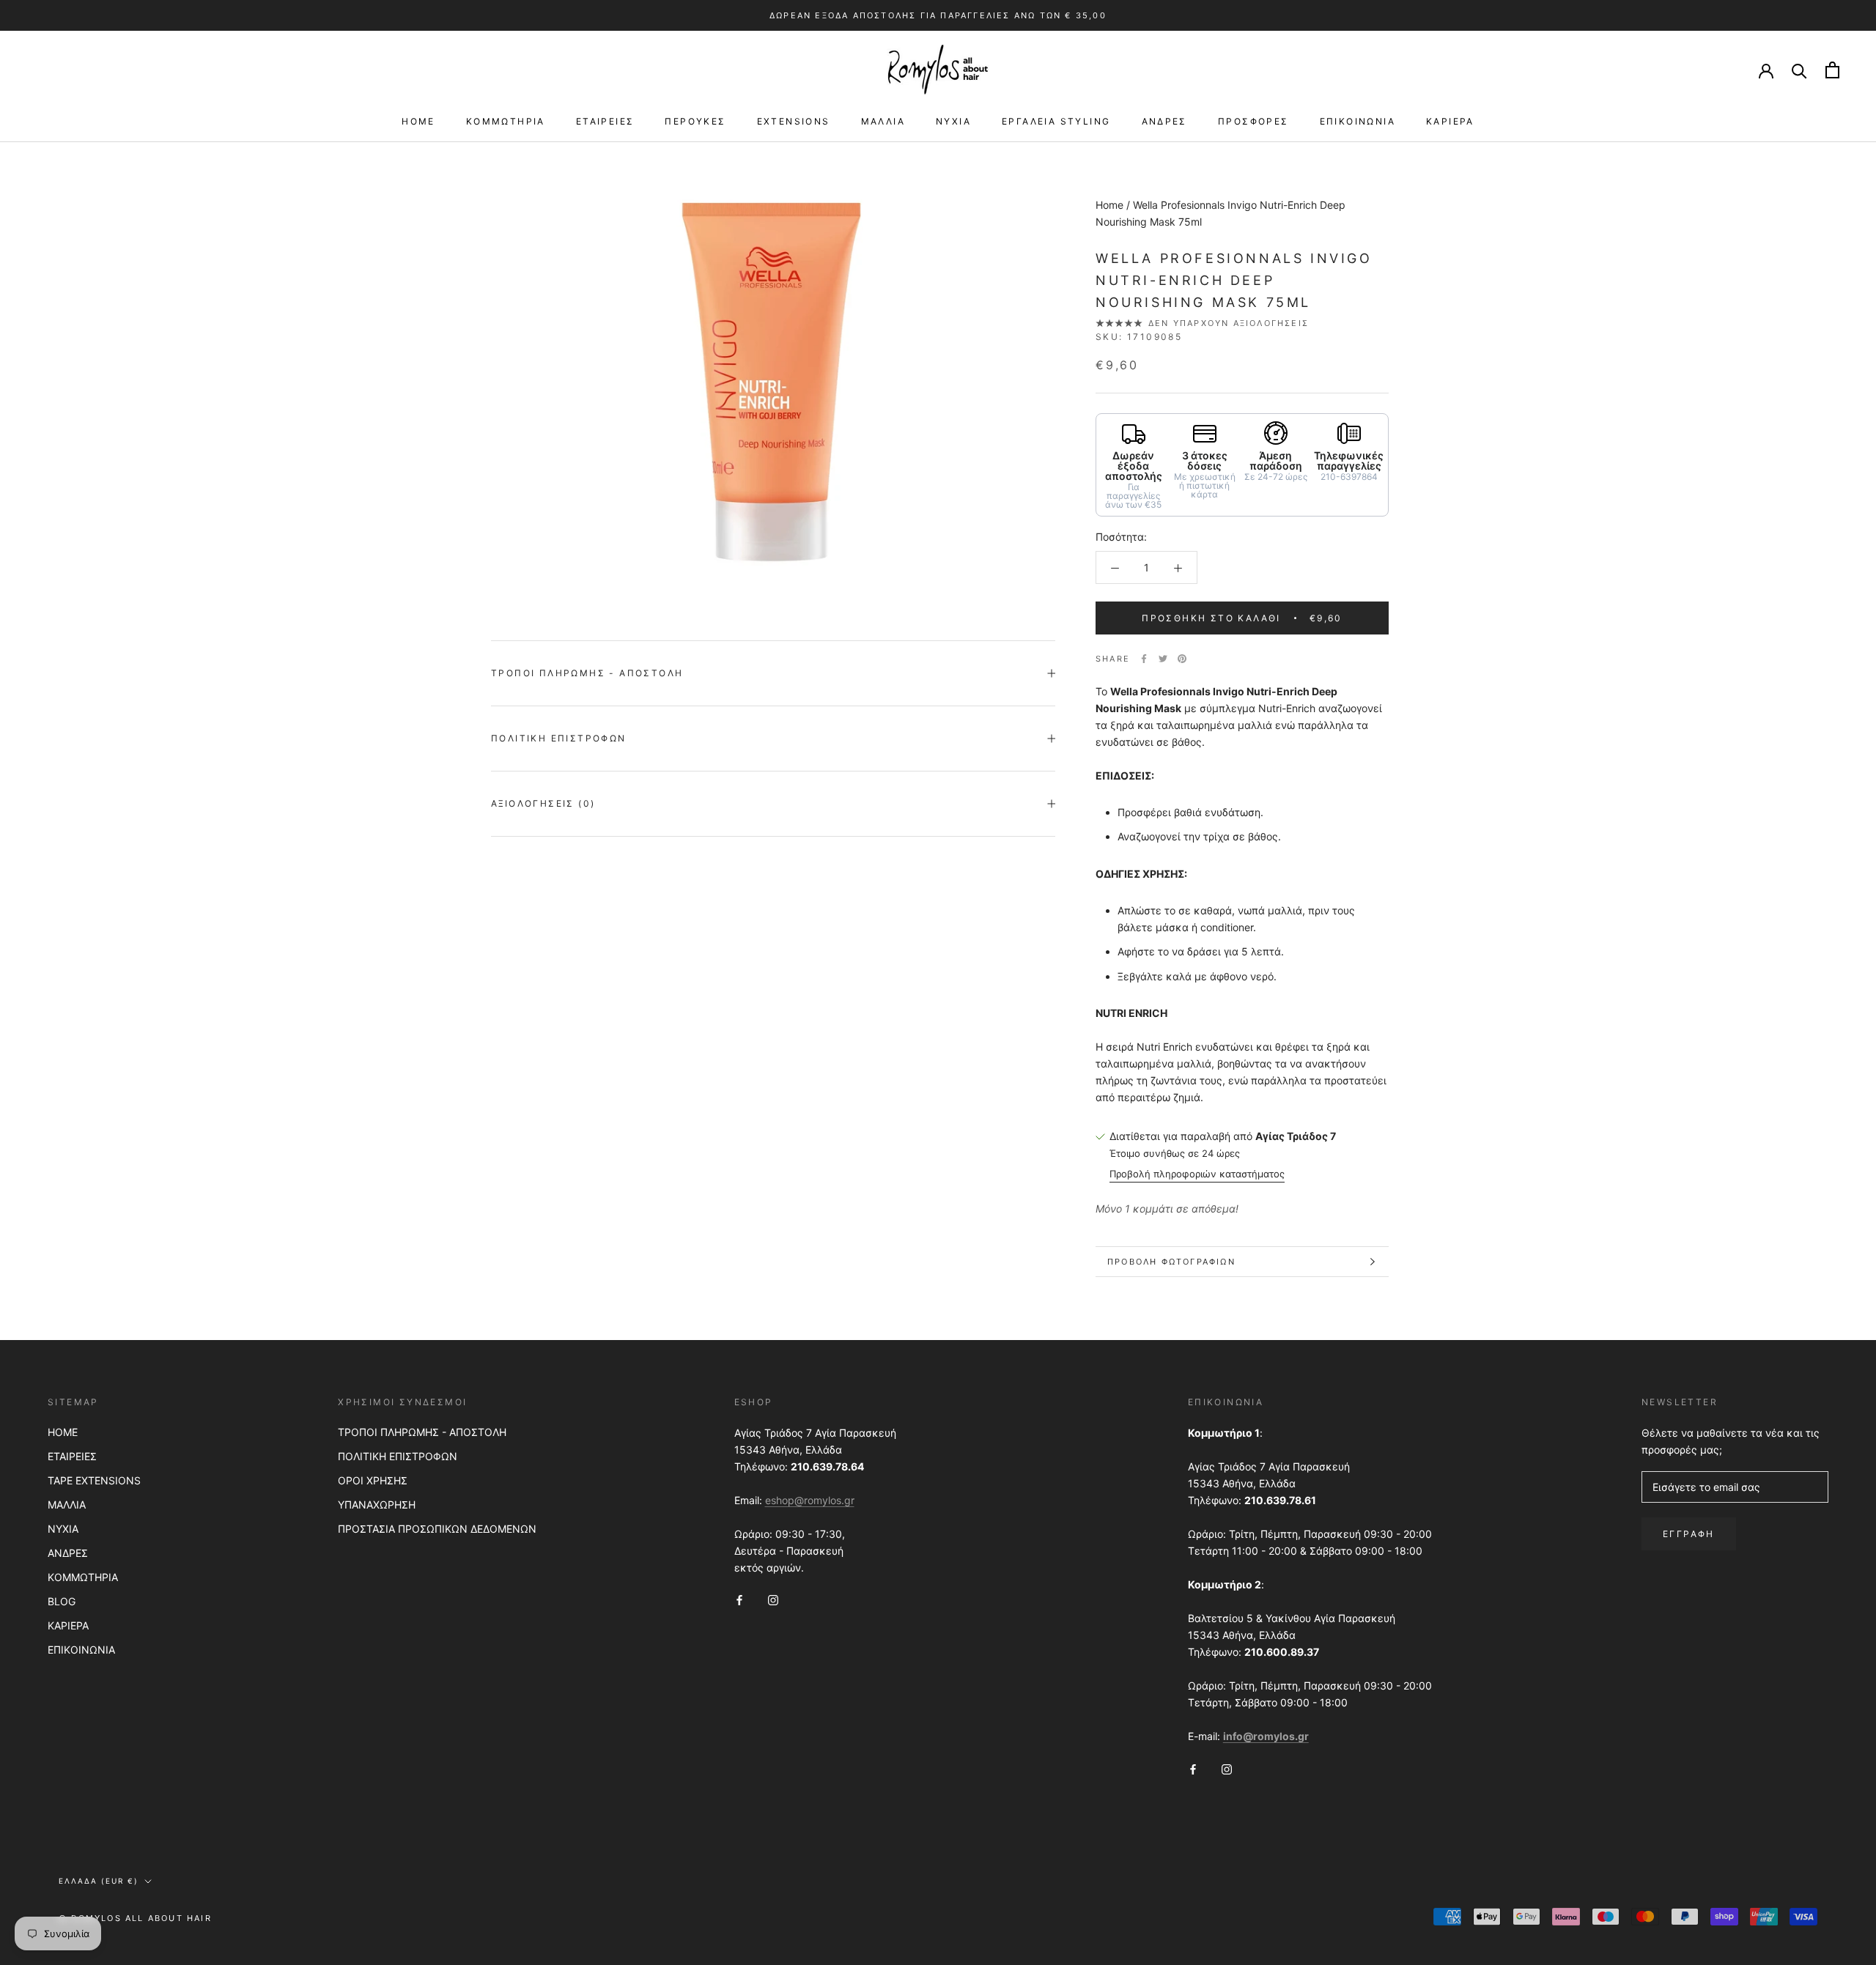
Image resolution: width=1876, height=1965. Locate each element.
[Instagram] (773, 1599)
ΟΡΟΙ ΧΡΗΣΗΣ (373, 1480)
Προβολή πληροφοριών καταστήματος (1197, 1174)
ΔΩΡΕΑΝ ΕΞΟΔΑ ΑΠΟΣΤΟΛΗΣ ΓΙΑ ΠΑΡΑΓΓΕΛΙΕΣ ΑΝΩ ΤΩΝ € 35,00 (938, 15)
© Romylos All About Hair (135, 1918)
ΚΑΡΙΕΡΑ (1450, 121)
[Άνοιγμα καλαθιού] (1832, 70)
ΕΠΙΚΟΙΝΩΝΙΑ (1358, 121)
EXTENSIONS (794, 121)
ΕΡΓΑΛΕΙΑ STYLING (1056, 121)
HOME (418, 121)
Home (1109, 205)
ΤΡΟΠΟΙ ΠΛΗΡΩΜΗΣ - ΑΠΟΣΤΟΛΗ (422, 1432)
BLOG (62, 1601)
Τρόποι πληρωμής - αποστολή (587, 673)
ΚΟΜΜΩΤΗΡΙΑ (506, 121)
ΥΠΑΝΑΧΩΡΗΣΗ (377, 1505)
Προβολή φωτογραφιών (1171, 1262)
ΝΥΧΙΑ (953, 121)
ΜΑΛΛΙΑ (883, 121)
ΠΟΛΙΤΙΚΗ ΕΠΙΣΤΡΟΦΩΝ (398, 1456)
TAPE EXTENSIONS (94, 1480)
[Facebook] (1144, 659)
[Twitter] (1163, 659)
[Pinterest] (1182, 659)
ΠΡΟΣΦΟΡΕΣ (1253, 121)
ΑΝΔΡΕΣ (1164, 121)
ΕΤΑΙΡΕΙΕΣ (605, 121)
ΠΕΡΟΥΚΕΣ (695, 121)
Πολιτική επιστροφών (559, 738)
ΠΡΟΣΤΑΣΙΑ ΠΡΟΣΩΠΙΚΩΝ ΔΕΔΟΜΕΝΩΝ (437, 1529)
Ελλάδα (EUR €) (99, 1881)
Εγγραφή (1689, 1534)
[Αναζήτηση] (1799, 70)
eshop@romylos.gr (810, 1500)
